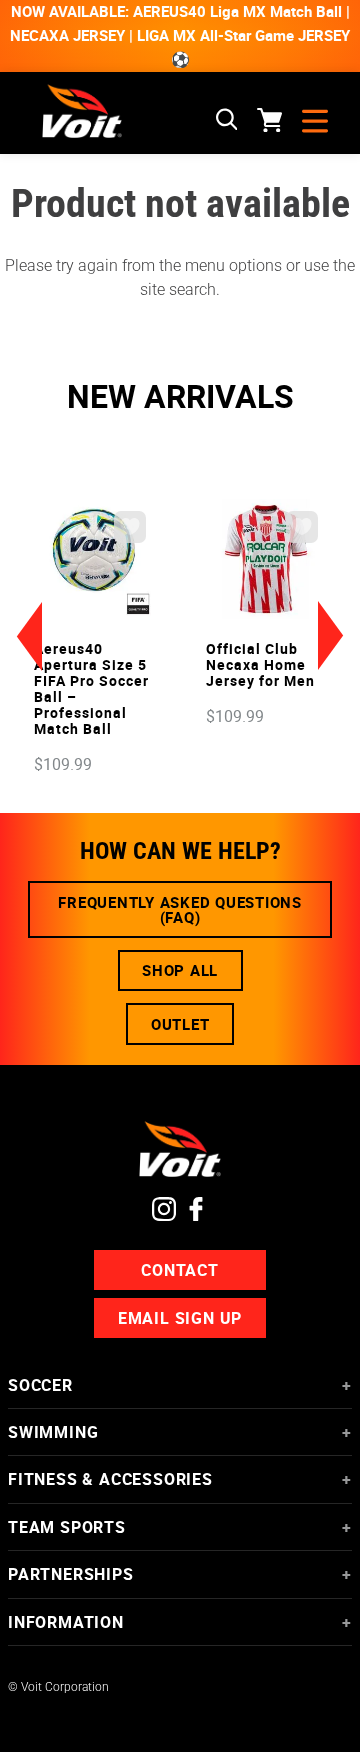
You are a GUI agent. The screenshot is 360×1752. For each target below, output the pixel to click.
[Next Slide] (331, 636)
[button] (226, 121)
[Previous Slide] (29, 636)
